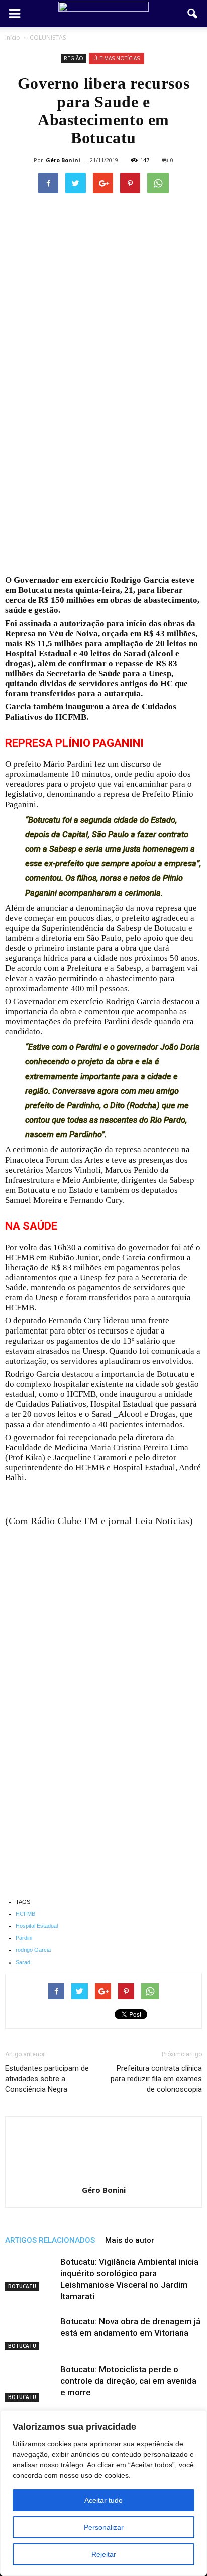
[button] (193, 14)
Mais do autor (130, 2240)
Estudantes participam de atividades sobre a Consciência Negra (47, 2079)
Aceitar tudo (103, 2500)
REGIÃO (74, 58)
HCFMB (25, 1914)
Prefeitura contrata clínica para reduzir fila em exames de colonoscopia (156, 2079)
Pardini (24, 1938)
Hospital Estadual (37, 1926)
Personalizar (104, 2527)
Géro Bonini (63, 160)
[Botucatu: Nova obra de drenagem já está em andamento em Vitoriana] (30, 2333)
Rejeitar (104, 2554)
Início (13, 37)
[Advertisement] (103, 468)
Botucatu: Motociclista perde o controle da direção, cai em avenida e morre (128, 2381)
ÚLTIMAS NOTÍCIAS (117, 58)
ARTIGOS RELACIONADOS (50, 2240)
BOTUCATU (22, 2286)
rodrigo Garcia (33, 1950)
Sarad (23, 1962)
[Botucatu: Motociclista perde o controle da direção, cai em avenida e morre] (30, 2383)
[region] (103, 2493)
